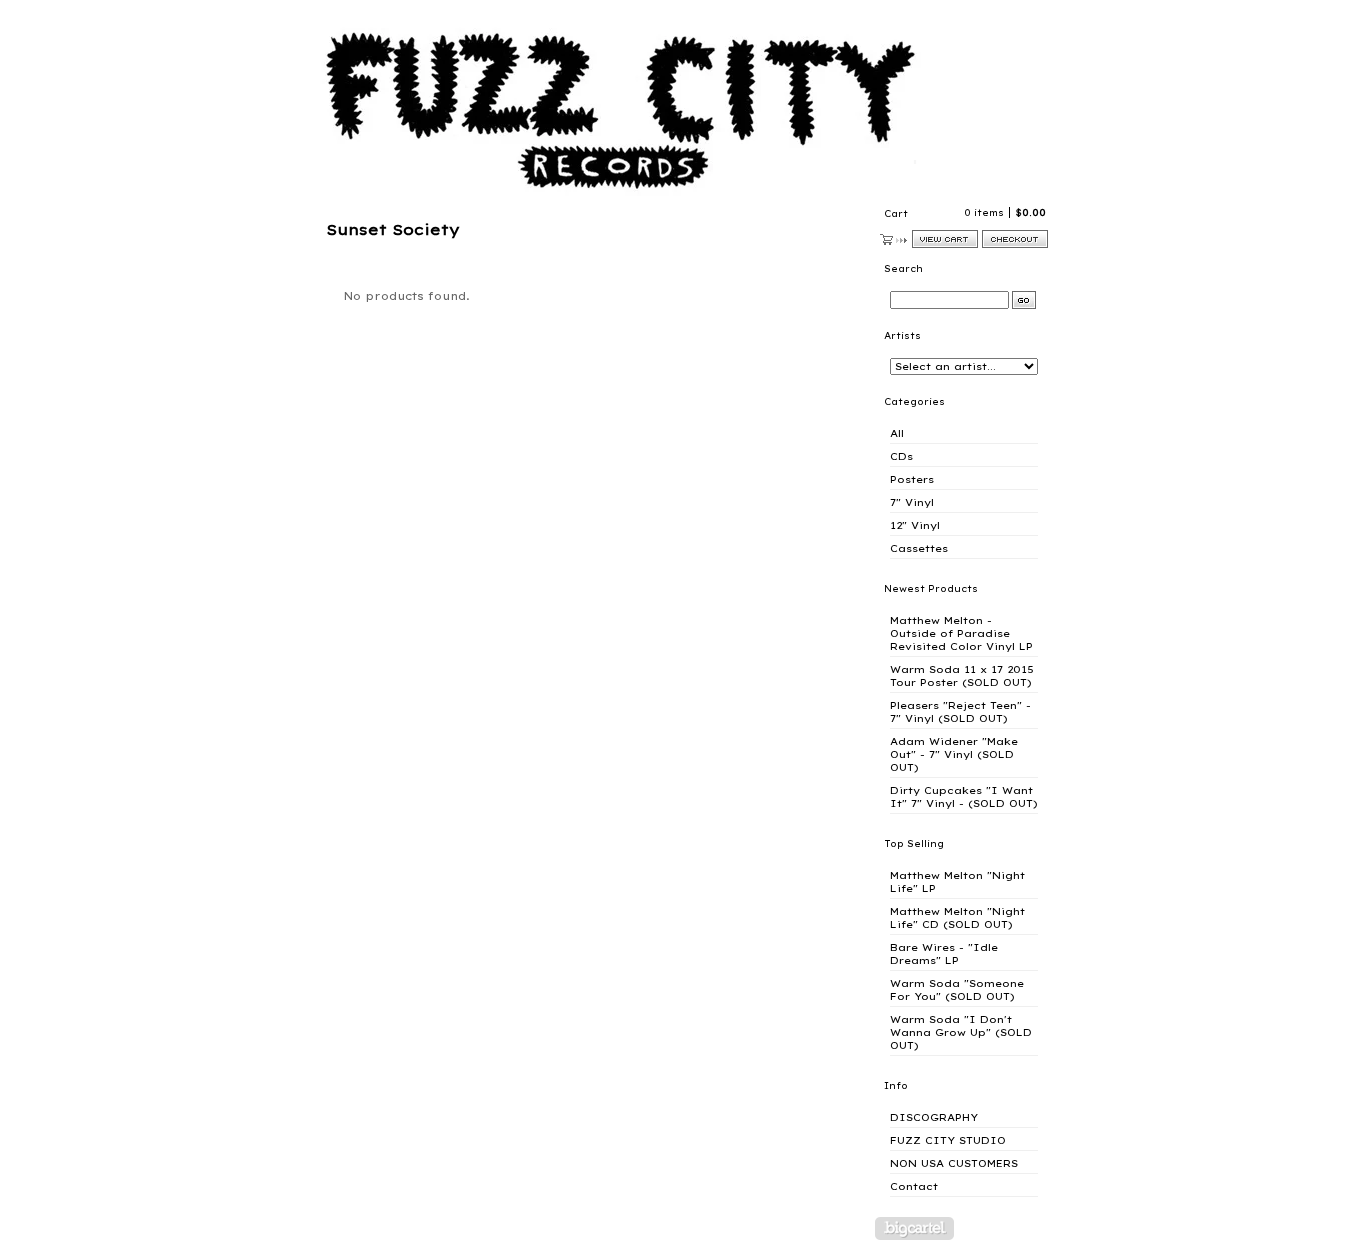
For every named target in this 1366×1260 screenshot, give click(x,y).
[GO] (1024, 300)
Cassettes (919, 548)
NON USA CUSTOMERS (954, 1163)
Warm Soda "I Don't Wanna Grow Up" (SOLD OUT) (961, 1032)
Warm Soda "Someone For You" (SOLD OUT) (957, 990)
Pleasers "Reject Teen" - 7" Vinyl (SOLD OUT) (960, 712)
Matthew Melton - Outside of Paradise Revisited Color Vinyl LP (961, 633)
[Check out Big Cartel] (914, 1228)
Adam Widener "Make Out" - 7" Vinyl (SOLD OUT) (954, 754)
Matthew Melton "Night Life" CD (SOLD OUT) (957, 918)
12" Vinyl (915, 525)
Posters (912, 479)
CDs (901, 456)
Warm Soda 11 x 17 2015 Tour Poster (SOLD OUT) (962, 676)
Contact (914, 1186)
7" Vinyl (912, 502)
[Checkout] (1015, 239)
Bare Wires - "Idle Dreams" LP (944, 954)
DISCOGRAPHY (934, 1117)
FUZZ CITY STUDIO (948, 1140)
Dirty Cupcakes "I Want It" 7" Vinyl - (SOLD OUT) (964, 797)
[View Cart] (945, 239)
